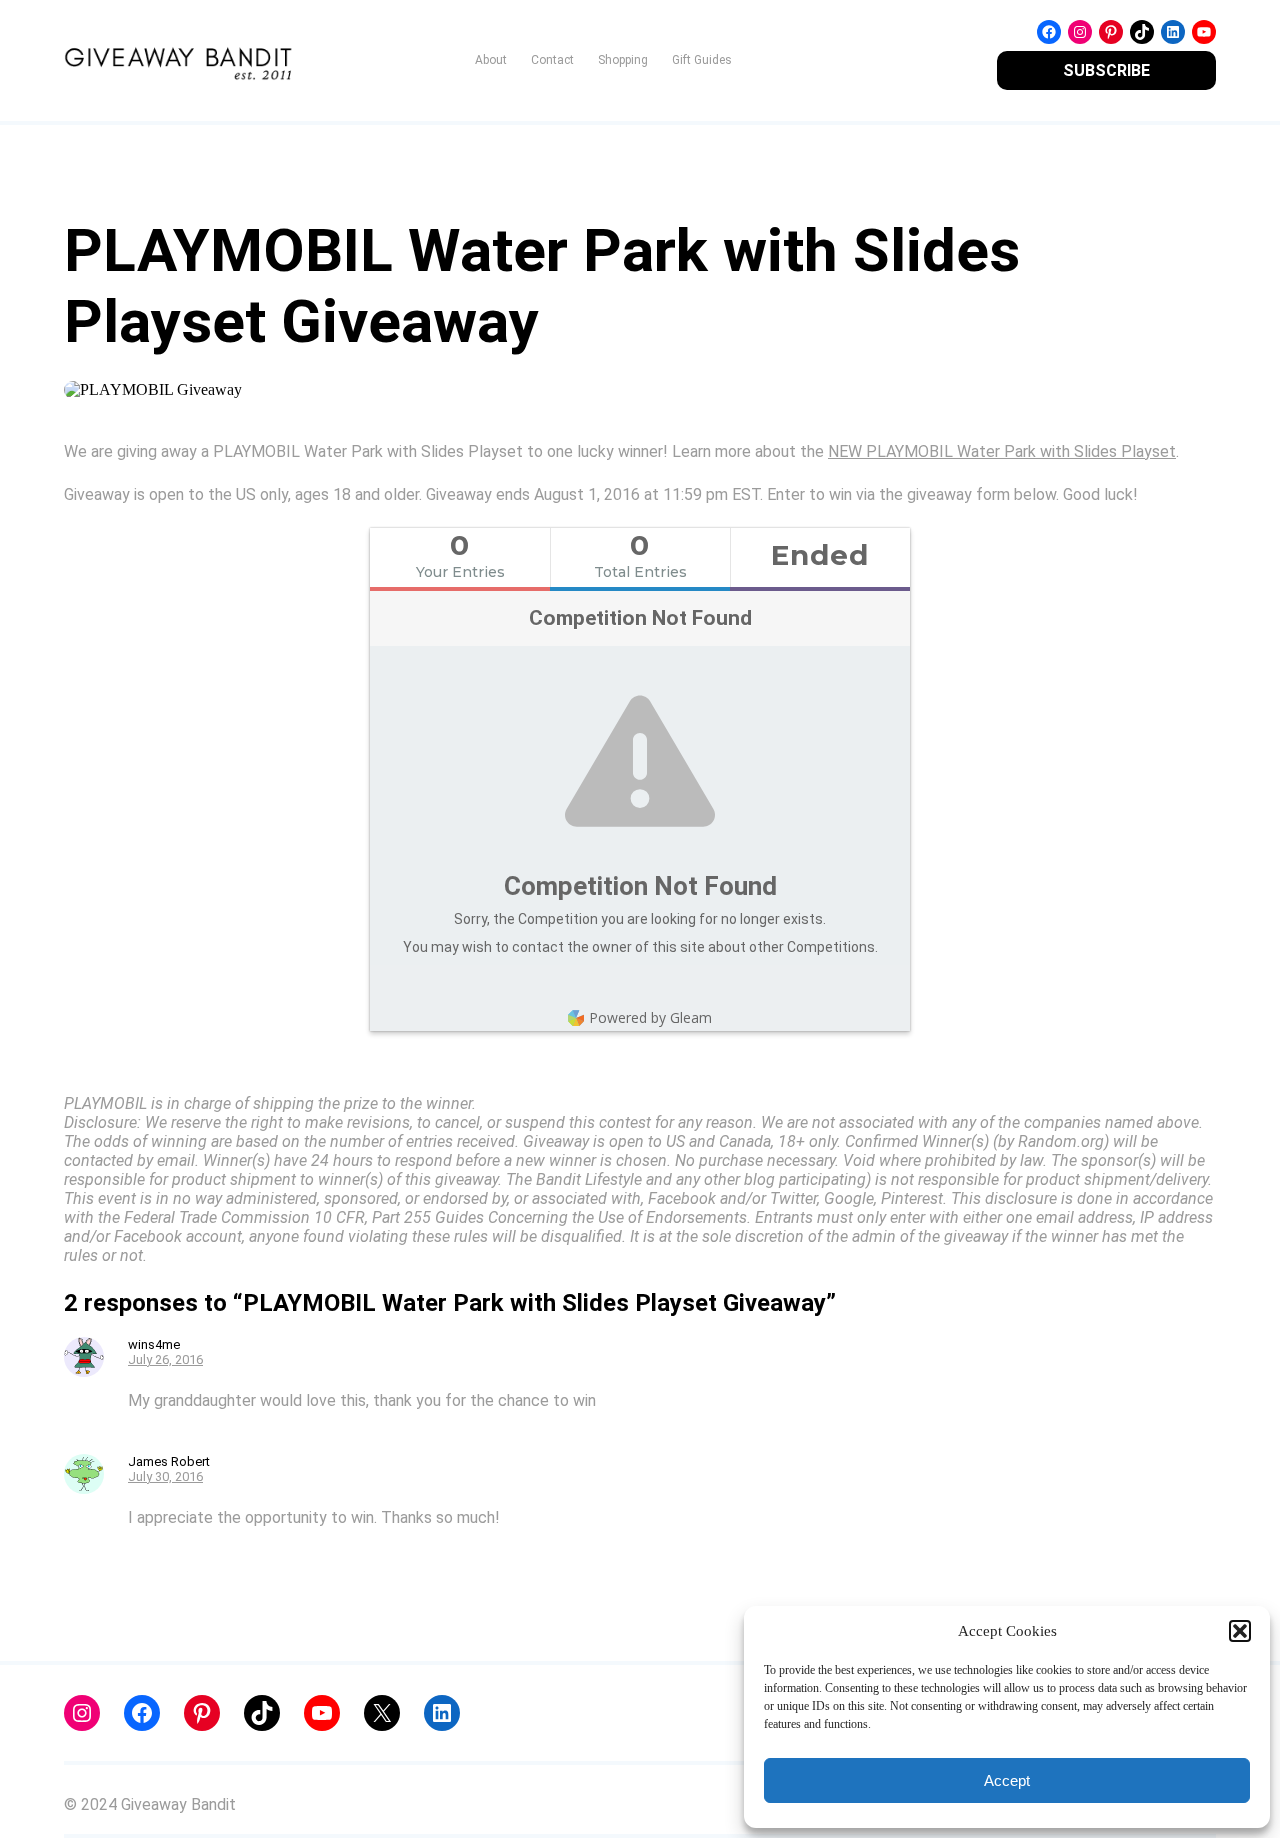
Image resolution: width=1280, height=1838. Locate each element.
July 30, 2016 (165, 1476)
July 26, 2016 (165, 1359)
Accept (1007, 1780)
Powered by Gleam (650, 1017)
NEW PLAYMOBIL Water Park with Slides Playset (1002, 451)
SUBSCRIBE (1106, 70)
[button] (1240, 1631)
